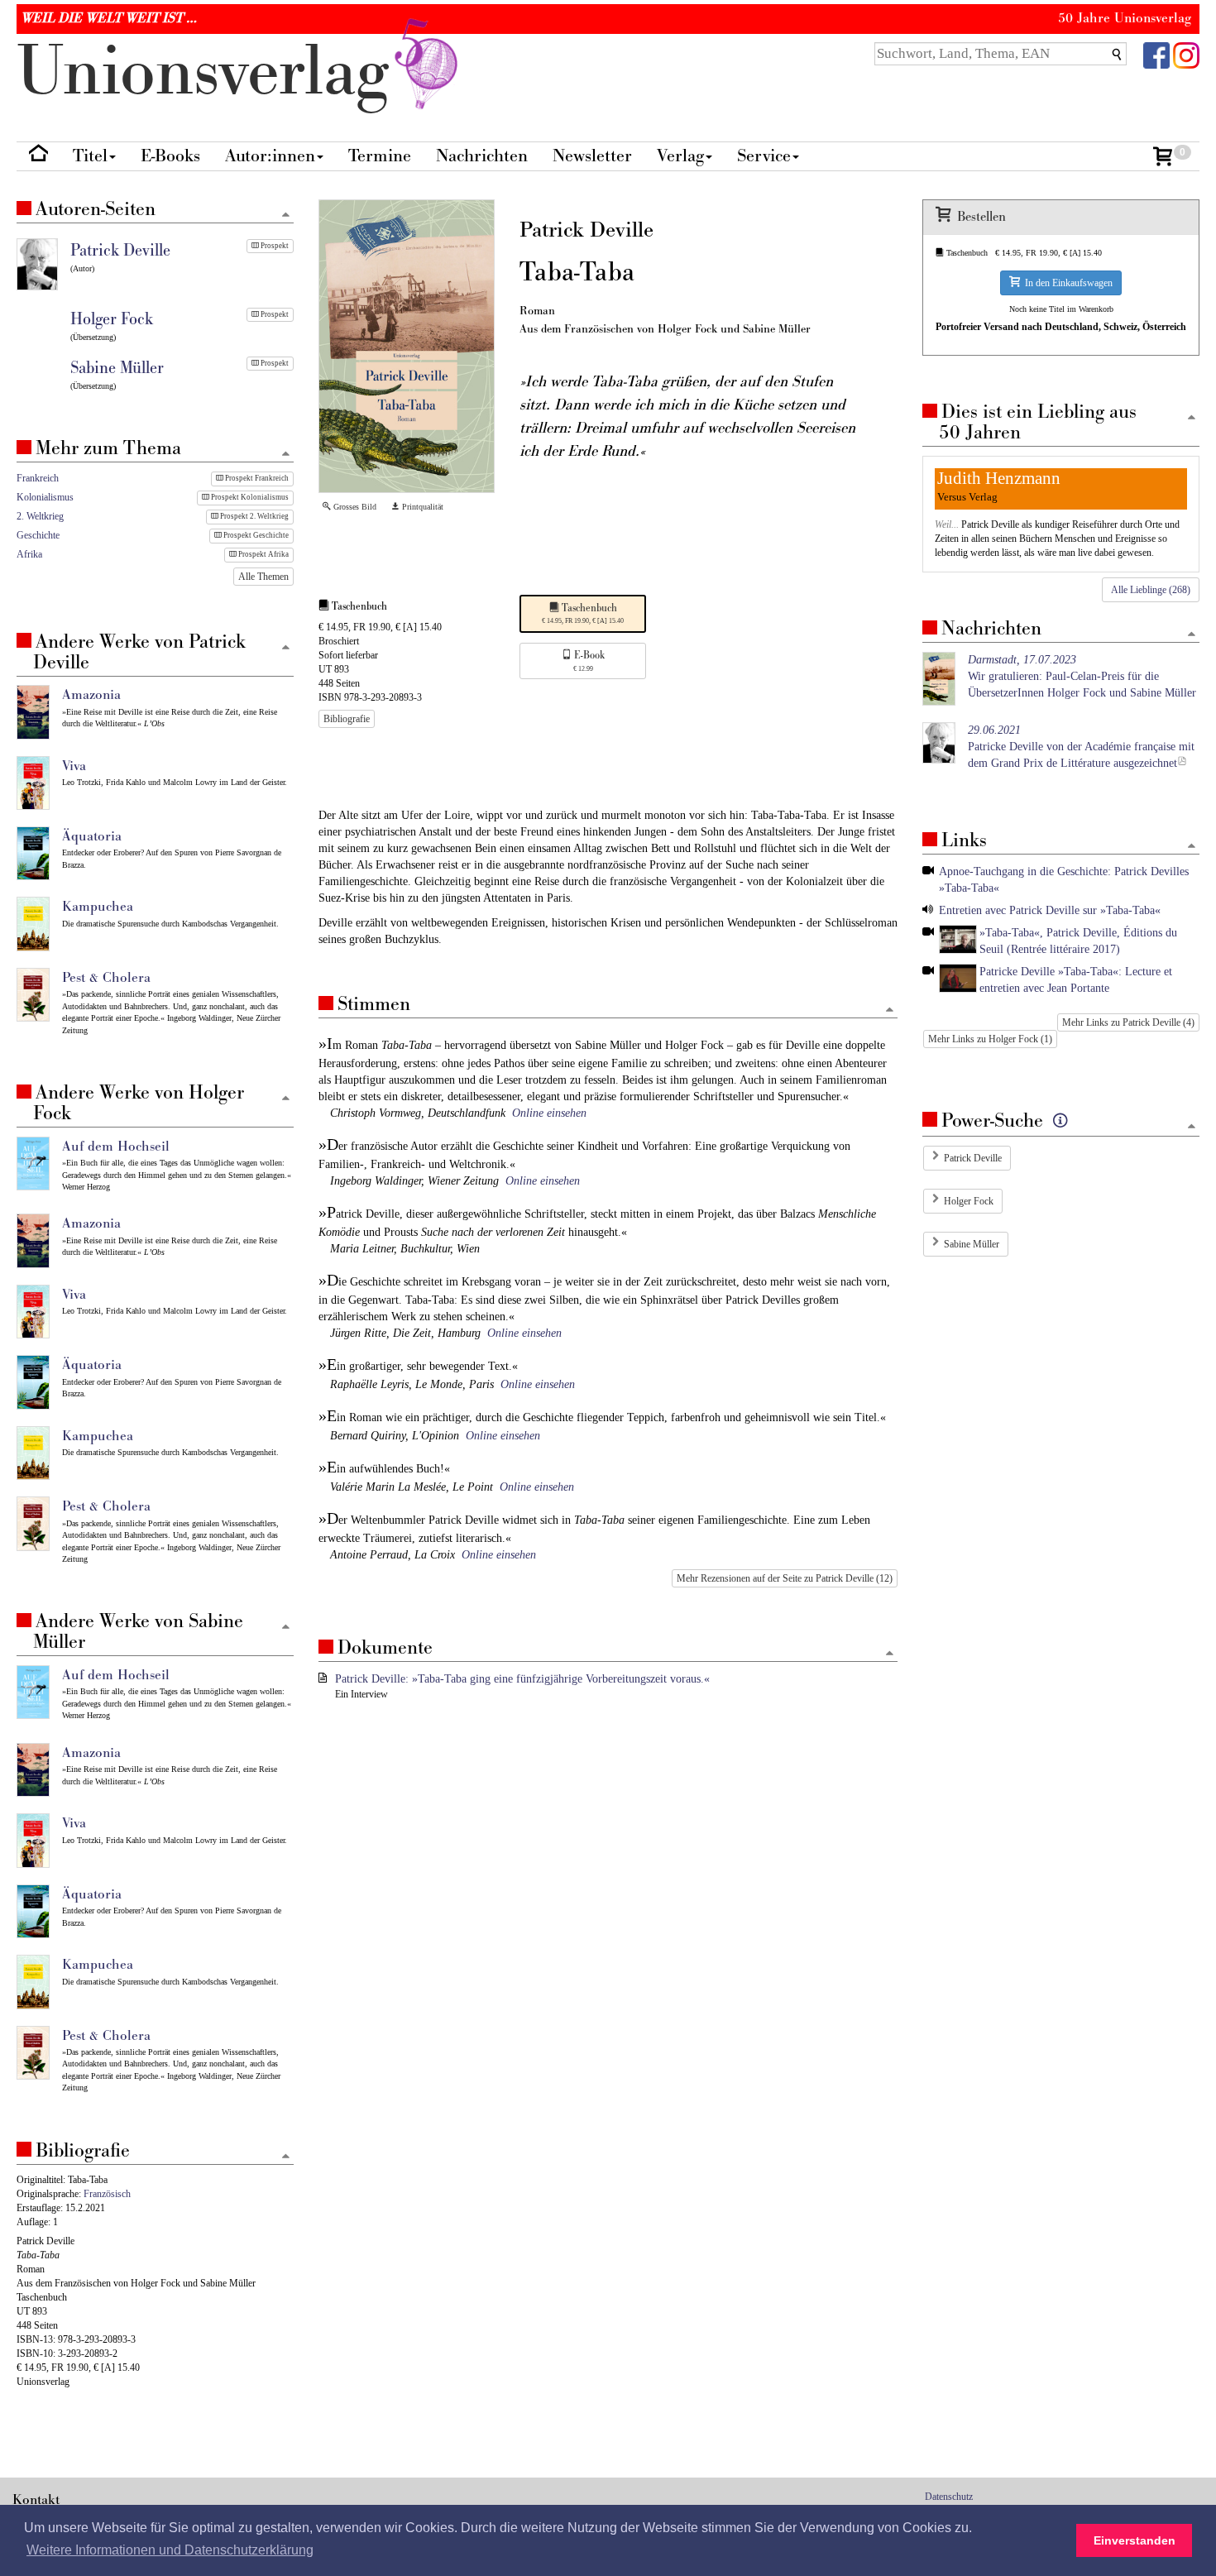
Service (764, 156)
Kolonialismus (45, 497)
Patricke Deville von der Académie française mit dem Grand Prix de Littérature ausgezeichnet (1081, 747)
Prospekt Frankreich (256, 478)
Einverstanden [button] (1135, 2540)
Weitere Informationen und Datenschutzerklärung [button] (170, 2550)
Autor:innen (270, 156)
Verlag (680, 156)
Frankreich (38, 478)
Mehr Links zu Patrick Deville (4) (1128, 1022)
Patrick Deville (973, 1158)
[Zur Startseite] (38, 157)
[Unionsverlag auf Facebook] (1156, 54)
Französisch (107, 2194)
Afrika (29, 554)
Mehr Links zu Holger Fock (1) (990, 1039)
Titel (90, 156)
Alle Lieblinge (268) (1151, 590)
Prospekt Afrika (263, 554)
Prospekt (274, 246)
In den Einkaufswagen (1066, 283)
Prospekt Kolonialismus (249, 497)
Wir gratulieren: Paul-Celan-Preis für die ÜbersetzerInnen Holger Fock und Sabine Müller (1082, 676)
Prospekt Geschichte (255, 535)
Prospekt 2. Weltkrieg (254, 516)
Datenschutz (949, 2497)
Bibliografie (347, 719)
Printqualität (421, 507)
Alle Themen (263, 577)
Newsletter (592, 156)
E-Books (170, 156)
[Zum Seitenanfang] (890, 1010)
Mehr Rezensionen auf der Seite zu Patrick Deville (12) (785, 1578)
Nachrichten (482, 156)
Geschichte (38, 535)
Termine (380, 156)
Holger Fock (969, 1201)
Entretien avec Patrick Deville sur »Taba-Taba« (1050, 910)
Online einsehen (549, 1113)
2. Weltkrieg (40, 516)
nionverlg (212, 72)
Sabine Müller (972, 1244)
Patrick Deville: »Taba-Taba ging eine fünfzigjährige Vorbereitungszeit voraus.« (522, 1679)
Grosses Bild (354, 507)
